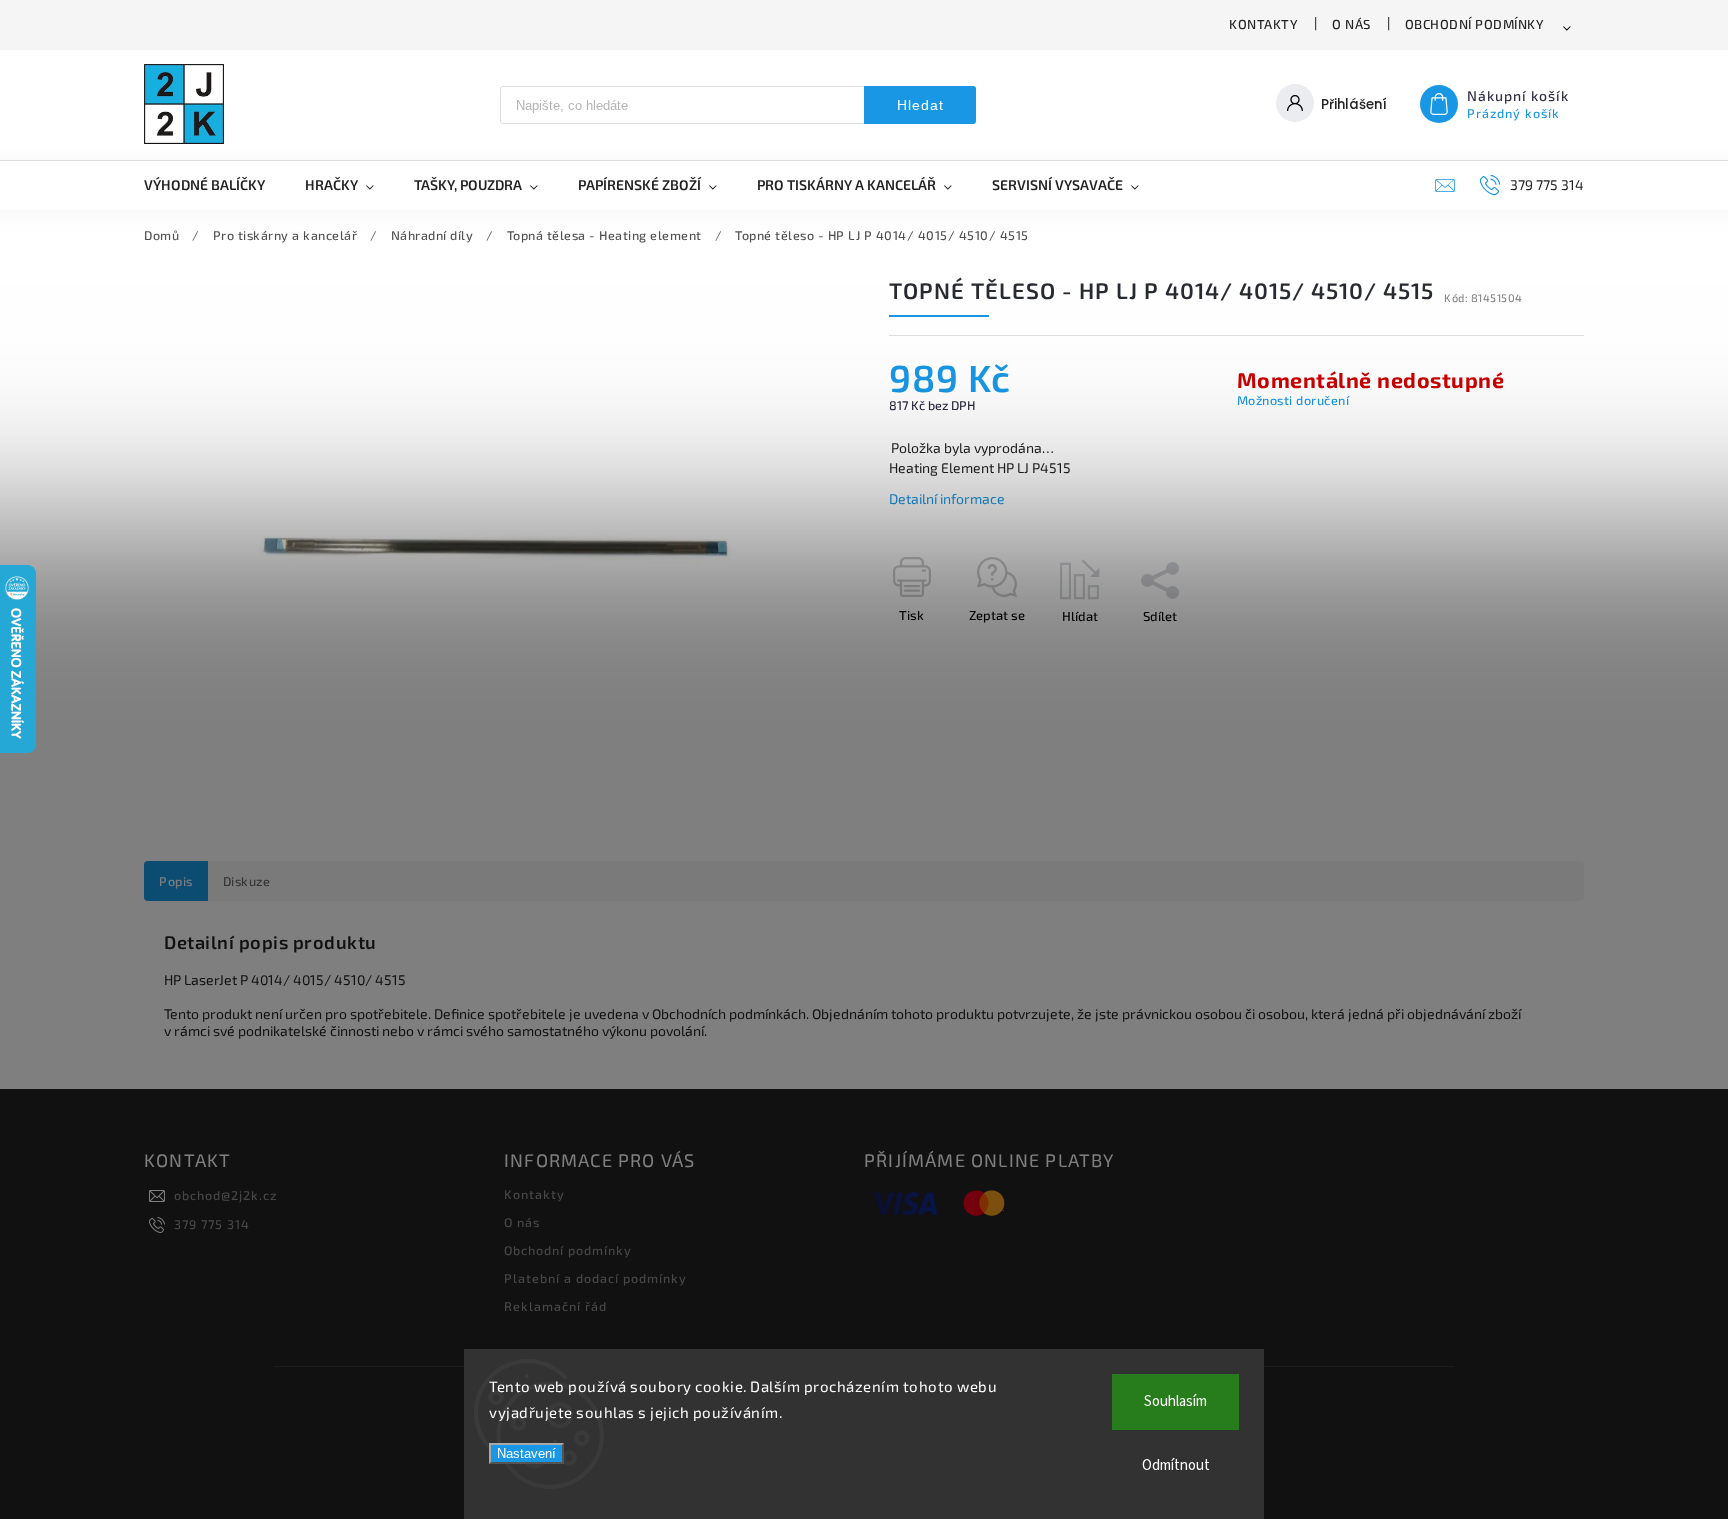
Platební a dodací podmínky (595, 1278)
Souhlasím (1175, 1401)
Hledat (920, 105)
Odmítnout (1176, 1465)
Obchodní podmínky (1475, 24)
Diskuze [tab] (247, 881)
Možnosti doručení (1293, 400)
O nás (1351, 24)
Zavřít (1521, 651)
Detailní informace (947, 498)
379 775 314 (212, 1224)
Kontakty (1263, 24)
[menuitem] (214, 185)
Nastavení (526, 1453)
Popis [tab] (176, 881)
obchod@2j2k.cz (225, 1195)
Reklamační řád (555, 1306)
